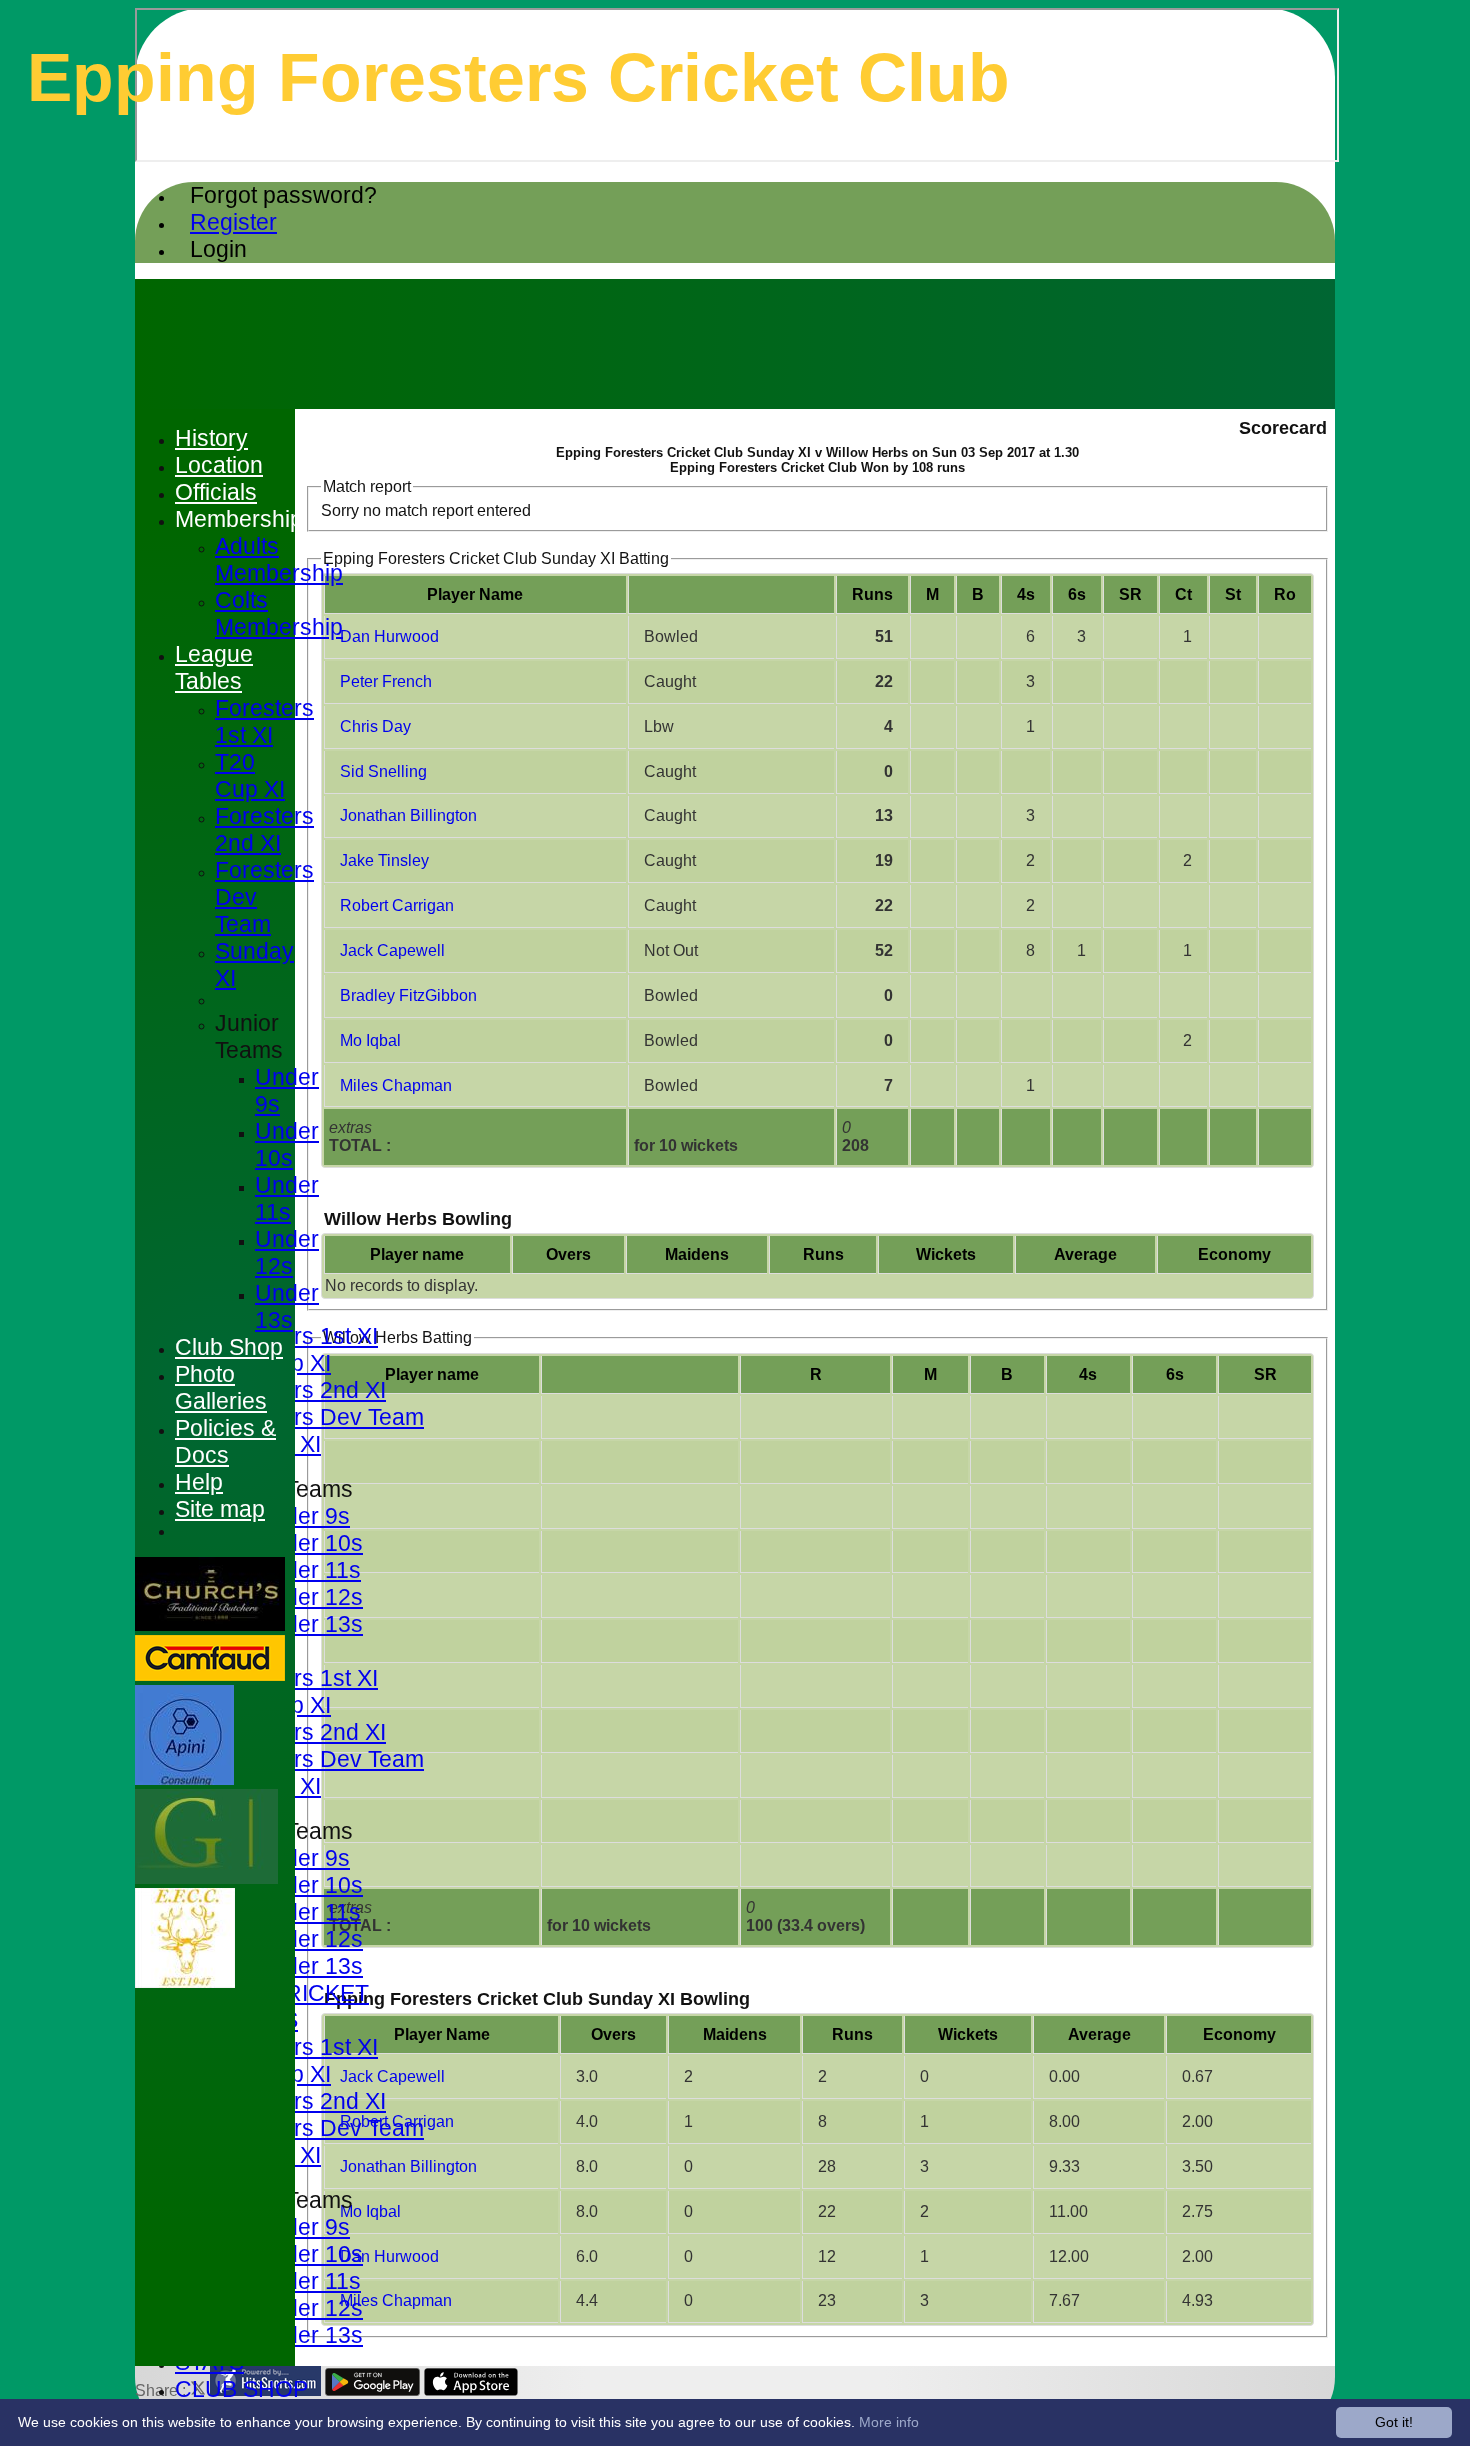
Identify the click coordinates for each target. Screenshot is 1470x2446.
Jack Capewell (392, 950)
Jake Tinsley (384, 860)
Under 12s (309, 1597)
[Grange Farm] (206, 1878)
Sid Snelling (383, 771)
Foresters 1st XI (296, 1336)
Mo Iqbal (370, 1040)
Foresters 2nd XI (300, 1390)
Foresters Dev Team (319, 1417)
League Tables (214, 667)
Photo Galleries (221, 1387)
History (211, 438)
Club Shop (229, 1347)
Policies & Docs (225, 1441)
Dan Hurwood (389, 636)
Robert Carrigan (397, 905)
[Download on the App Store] (471, 2390)
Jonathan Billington (408, 815)
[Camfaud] (210, 1675)
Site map (220, 1509)
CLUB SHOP (241, 2389)
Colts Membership (279, 613)
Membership (239, 519)
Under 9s (302, 1516)
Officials (216, 492)
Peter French (386, 681)
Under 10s (309, 1543)
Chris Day (375, 726)
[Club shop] (185, 1982)
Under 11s (308, 1570)
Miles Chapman (396, 1085)
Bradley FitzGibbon (408, 995)
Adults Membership (279, 559)
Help (199, 1482)
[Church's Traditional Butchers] (210, 1625)
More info (889, 2422)
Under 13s (309, 1624)
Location (219, 465)
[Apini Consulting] (184, 1779)
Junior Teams (249, 1036)
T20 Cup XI (250, 775)
